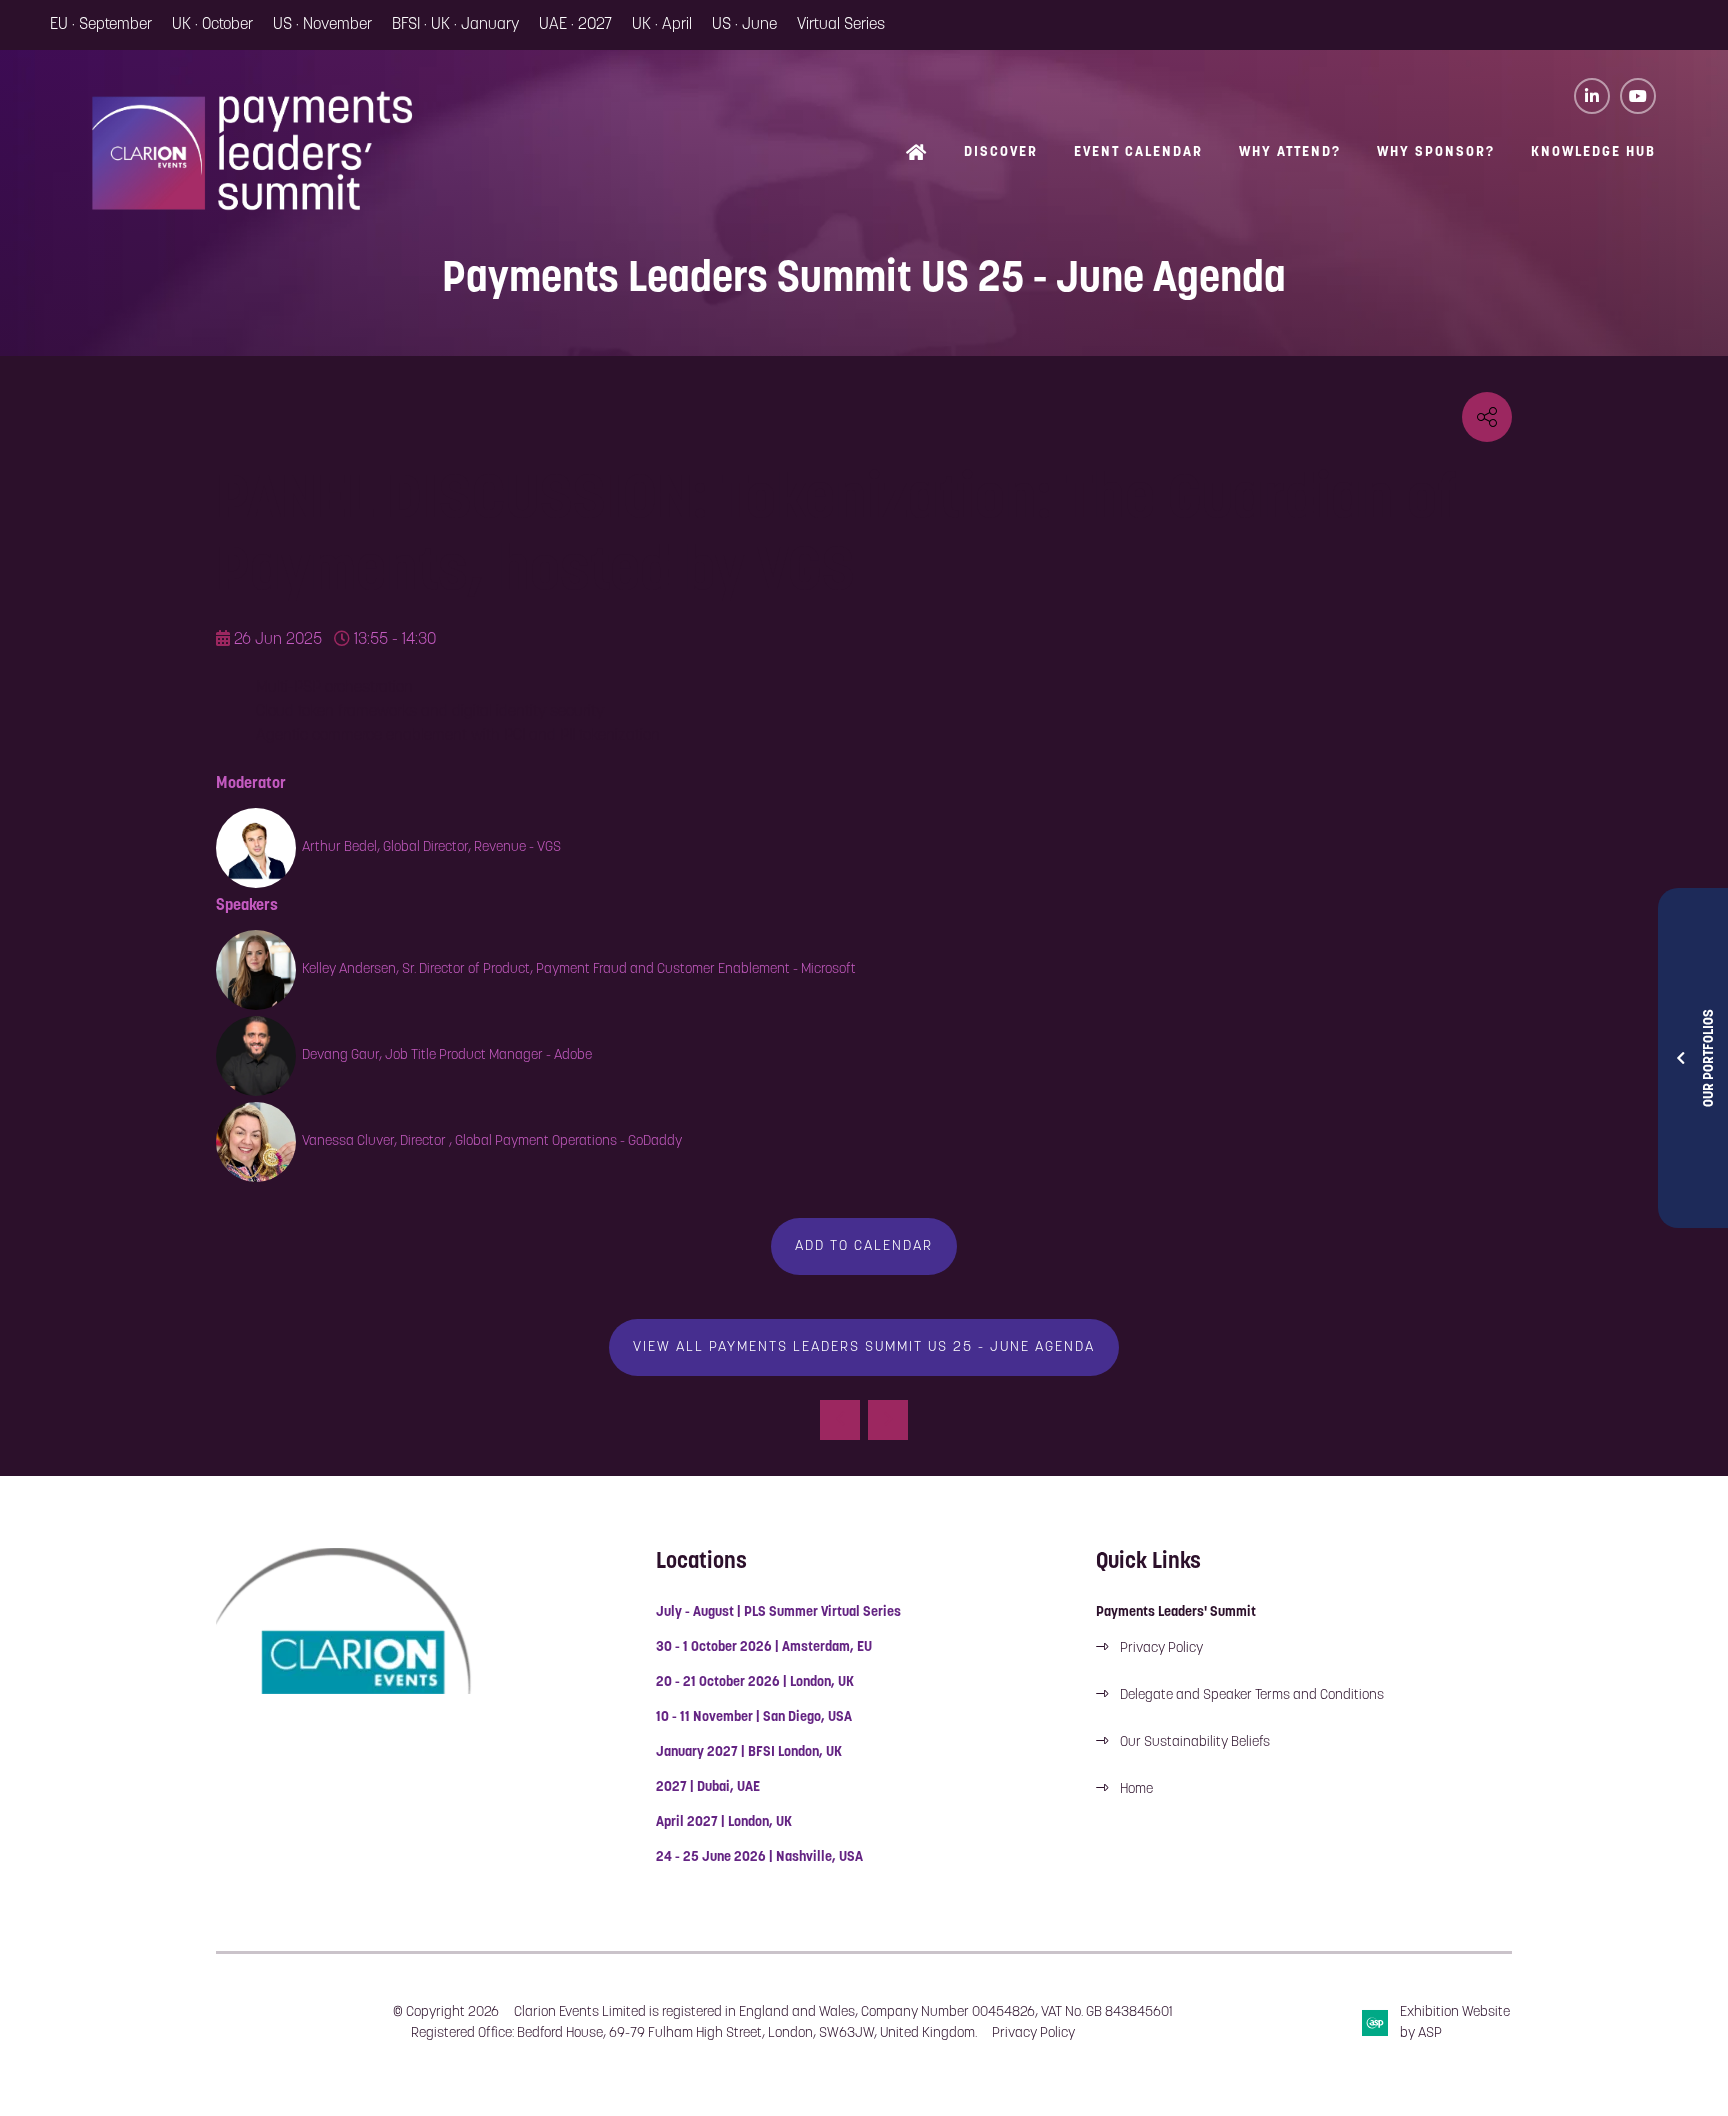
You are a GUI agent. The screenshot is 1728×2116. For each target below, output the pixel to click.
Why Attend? (1290, 152)
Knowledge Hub (1593, 152)
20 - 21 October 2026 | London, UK (755, 1682)
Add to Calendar (864, 1246)
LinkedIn (1592, 96)
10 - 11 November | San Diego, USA (754, 1717)
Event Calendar (1138, 152)
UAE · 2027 (575, 25)
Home (917, 154)
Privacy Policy (1161, 1648)
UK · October (212, 25)
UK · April (662, 25)
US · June (744, 25)
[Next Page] (888, 1420)
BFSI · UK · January (455, 25)
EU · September (101, 25)
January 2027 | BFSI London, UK (749, 1752)
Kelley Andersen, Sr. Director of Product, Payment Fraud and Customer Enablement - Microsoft (579, 969)
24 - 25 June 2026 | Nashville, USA (759, 1857)
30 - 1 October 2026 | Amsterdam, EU (764, 1647)
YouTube (1638, 96)
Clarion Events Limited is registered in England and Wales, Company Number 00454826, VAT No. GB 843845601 (843, 2012)
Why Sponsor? (1436, 152)
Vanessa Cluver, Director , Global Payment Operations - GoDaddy (492, 1141)
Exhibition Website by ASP (1455, 2023)
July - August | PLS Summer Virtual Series (778, 1612)
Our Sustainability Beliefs (1195, 1742)
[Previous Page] (840, 1420)
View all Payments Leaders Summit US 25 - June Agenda (864, 1347)
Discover (1001, 152)
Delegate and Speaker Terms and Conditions (1253, 1695)
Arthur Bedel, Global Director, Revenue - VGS (431, 847)
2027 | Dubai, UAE (708, 1787)
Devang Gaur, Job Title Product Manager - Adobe (447, 1055)
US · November (322, 25)
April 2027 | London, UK (724, 1822)
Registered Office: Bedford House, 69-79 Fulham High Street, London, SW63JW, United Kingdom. (694, 2033)
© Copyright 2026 (446, 2012)
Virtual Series (841, 25)
